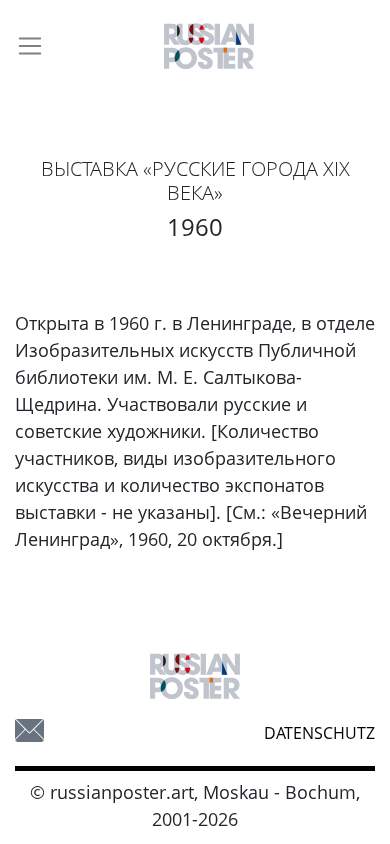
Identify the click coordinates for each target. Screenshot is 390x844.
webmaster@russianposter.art (29, 730)
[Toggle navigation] (30, 46)
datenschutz (319, 733)
